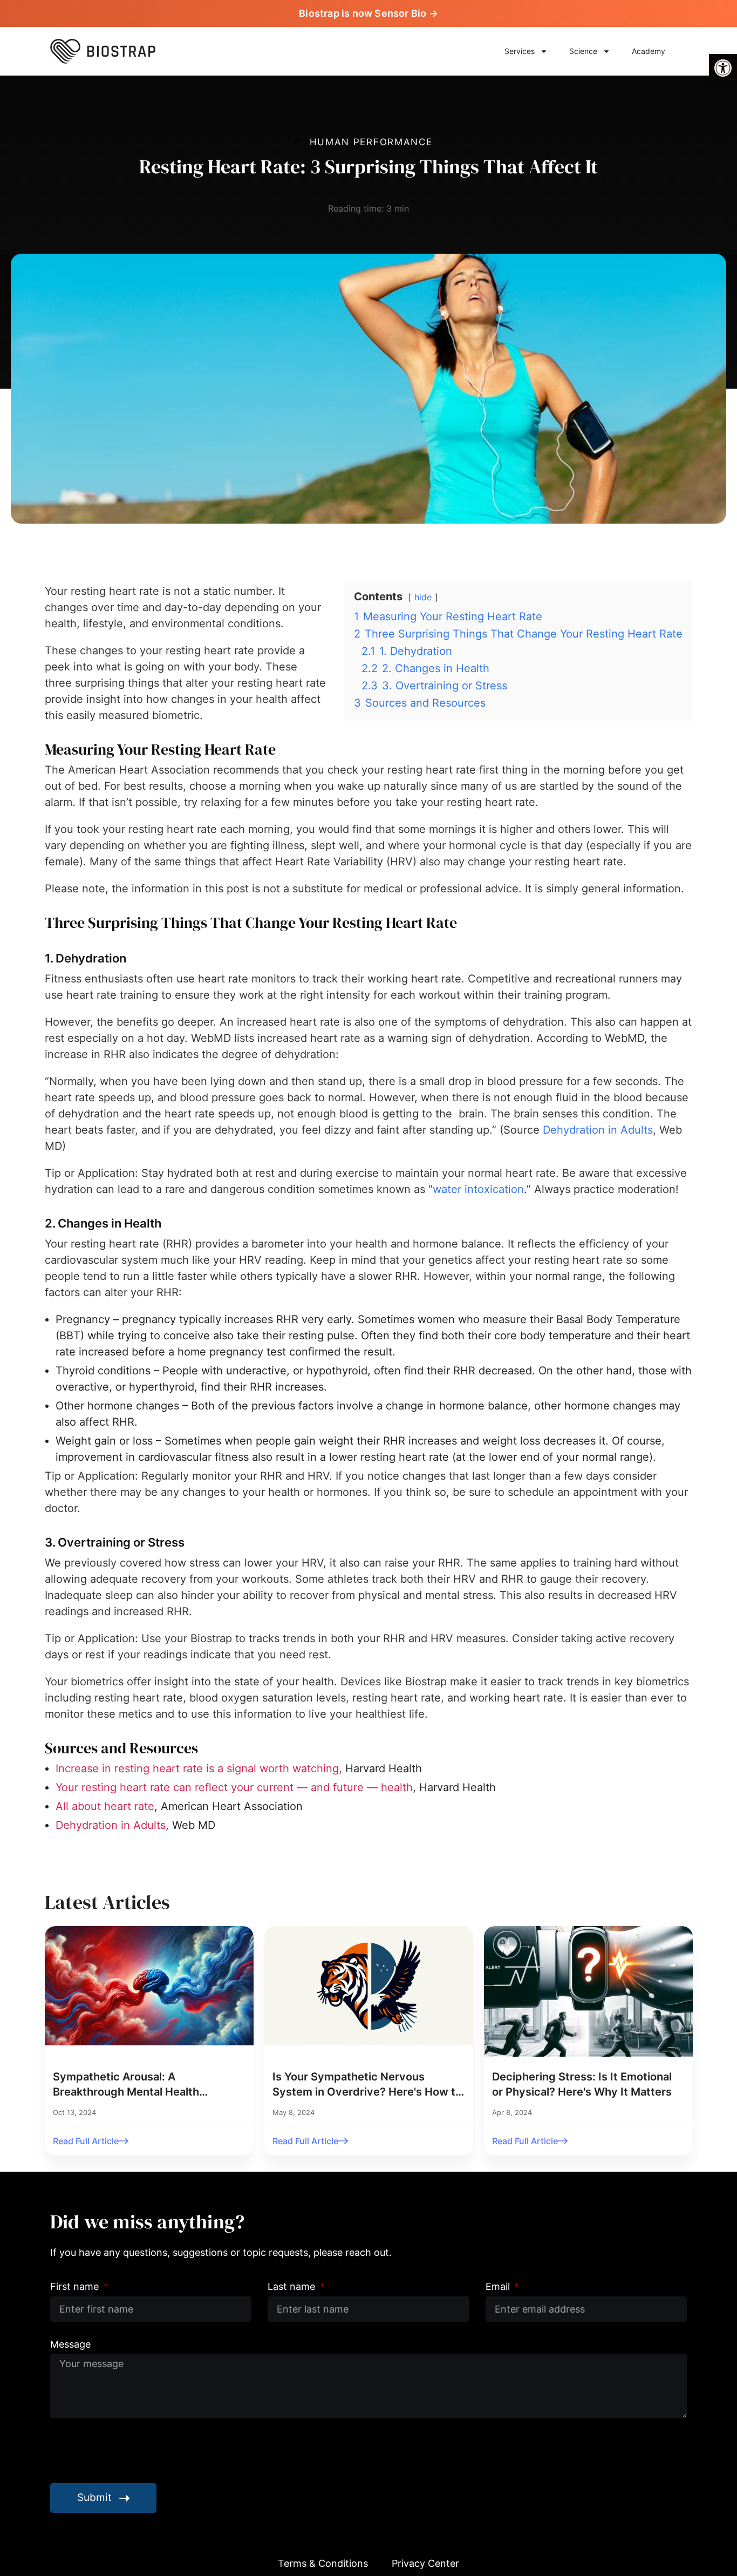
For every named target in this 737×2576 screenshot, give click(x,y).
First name (76, 2286)
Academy (649, 51)
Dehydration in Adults (598, 1130)
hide (423, 597)
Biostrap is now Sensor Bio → (368, 13)
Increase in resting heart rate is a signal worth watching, (199, 1768)
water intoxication (478, 1189)
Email (499, 2286)
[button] (723, 68)
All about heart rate (105, 1806)
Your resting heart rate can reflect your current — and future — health (234, 1787)
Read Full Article (86, 2141)
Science (583, 51)
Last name (293, 2286)
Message (70, 2344)
